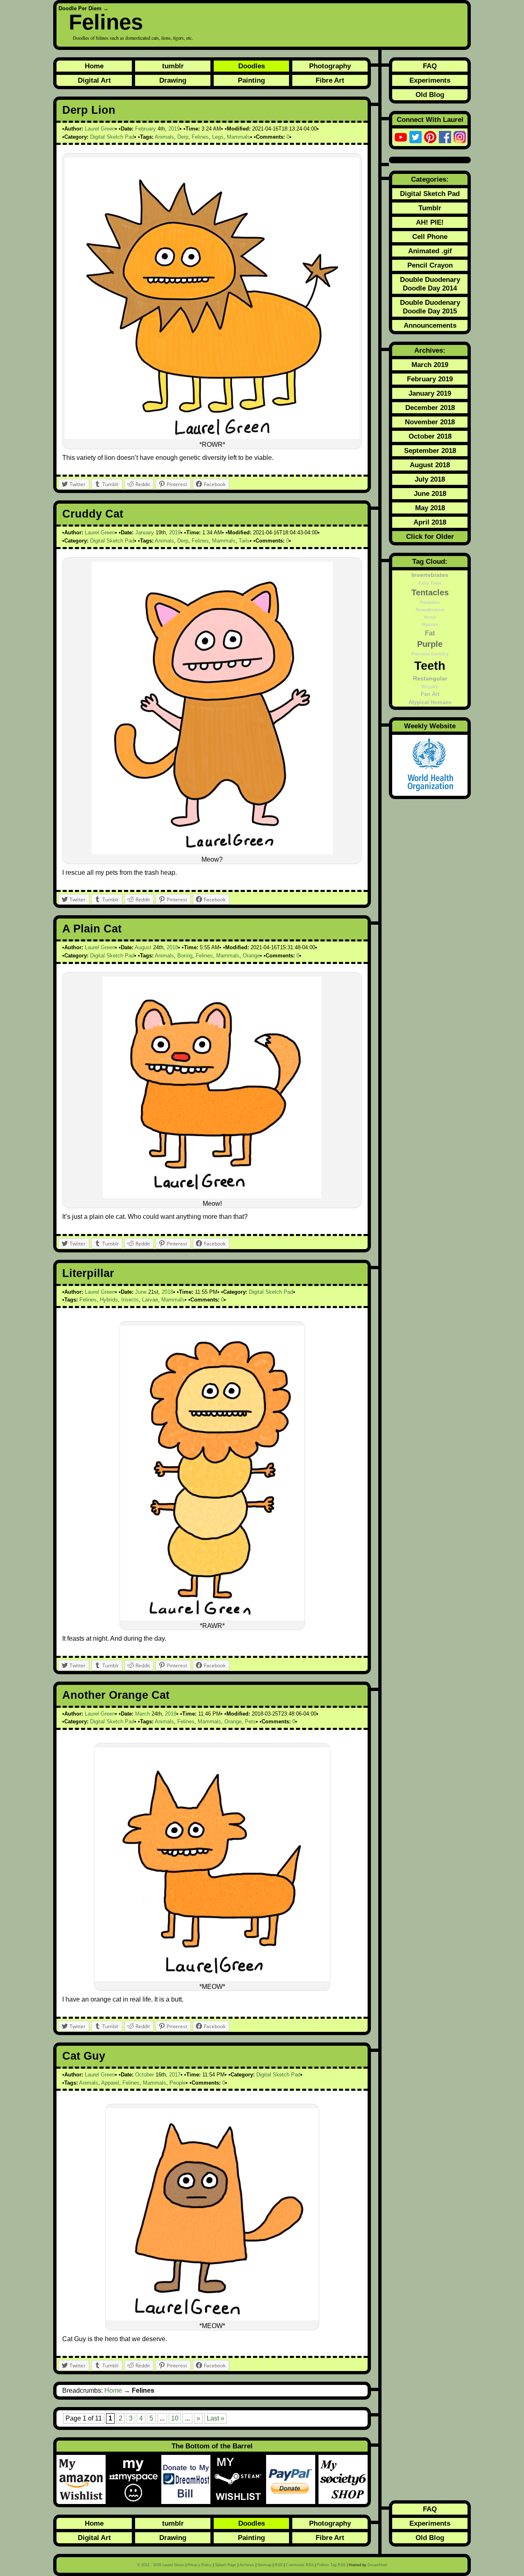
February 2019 (430, 379)
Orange (251, 956)
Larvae (150, 1300)
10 (175, 2418)
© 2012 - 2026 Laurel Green (161, 2565)
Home (94, 66)
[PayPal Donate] (292, 2479)
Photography (330, 66)
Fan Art (430, 694)
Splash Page (226, 2565)
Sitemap (264, 2565)
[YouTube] (401, 137)
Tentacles (430, 592)
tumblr (173, 66)
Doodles (252, 66)
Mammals (238, 137)
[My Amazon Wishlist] (83, 2479)
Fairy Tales (430, 583)
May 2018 (430, 508)
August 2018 (430, 465)
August (143, 947)
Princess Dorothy (430, 654)
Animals (164, 137)
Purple (430, 644)
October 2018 (430, 436)
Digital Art (94, 80)
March (142, 1714)
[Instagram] (460, 137)
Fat (430, 633)
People (178, 2083)
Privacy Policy (200, 2565)
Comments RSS (300, 2565)
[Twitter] (416, 137)
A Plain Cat (92, 929)
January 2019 (430, 393)
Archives (247, 2565)
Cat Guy (84, 2056)
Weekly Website (430, 726)
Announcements (430, 325)
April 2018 (430, 522)
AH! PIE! (430, 222)
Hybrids (109, 1300)
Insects (130, 1300)
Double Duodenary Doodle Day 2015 (430, 307)
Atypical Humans (430, 703)
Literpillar (88, 1273)
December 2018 (430, 408)
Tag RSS (331, 2565)
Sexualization (430, 610)
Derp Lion (89, 110)
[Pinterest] (430, 137)
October (145, 2075)
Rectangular (430, 678)
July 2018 (430, 479)
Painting (251, 80)
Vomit (430, 617)
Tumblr (430, 208)
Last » (216, 2418)
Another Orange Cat (116, 1695)
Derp (183, 137)
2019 (174, 129)
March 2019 (430, 365)
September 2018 (430, 450)
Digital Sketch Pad (112, 137)
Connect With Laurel (430, 119)
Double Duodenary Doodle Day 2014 (430, 284)
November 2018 (430, 422)
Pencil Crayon (430, 265)
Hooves (430, 624)
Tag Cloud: (430, 561)
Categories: (430, 179)
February (146, 129)
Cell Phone (430, 236)
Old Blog (430, 95)
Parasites (430, 602)
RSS (279, 2565)
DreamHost (377, 2565)
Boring (185, 956)
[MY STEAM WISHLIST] (240, 2479)
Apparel (110, 2083)
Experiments (430, 80)
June (141, 1292)
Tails (244, 541)
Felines (106, 22)
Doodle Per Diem (80, 8)
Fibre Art (330, 80)
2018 (172, 947)
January (145, 533)
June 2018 (430, 493)
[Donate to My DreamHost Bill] (187, 2479)
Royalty (430, 687)
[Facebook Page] (445, 137)
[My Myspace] (135, 2479)
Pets (250, 1721)
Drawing (173, 80)
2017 (175, 2075)
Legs (218, 137)
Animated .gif (430, 251)
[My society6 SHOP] (343, 2479)
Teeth (430, 665)
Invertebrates (430, 575)
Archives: (430, 350)
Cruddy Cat (93, 514)
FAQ (430, 66)
